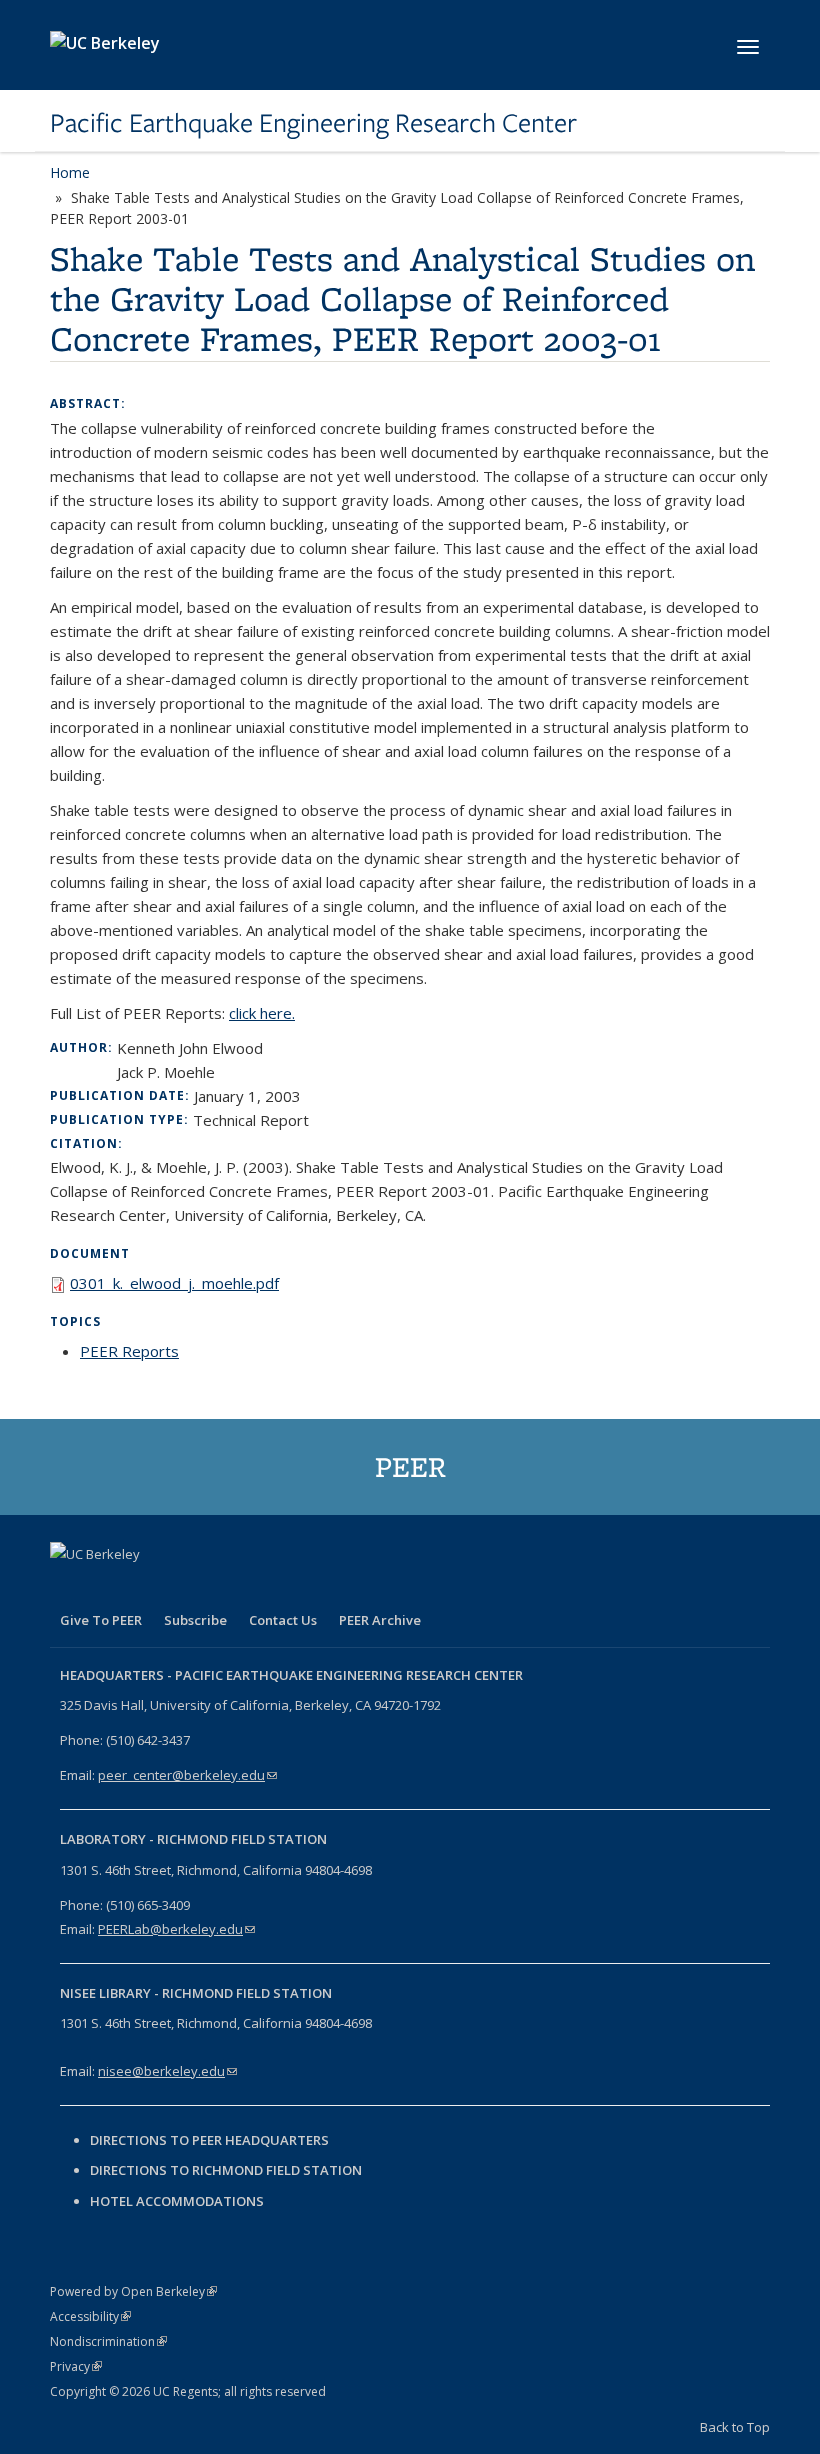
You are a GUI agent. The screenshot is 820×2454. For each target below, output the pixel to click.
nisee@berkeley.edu (167, 2071)
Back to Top (735, 2427)
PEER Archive (380, 1620)
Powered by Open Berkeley (133, 2291)
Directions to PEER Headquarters (211, 2140)
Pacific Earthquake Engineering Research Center (313, 123)
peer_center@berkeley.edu (187, 1775)
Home (70, 172)
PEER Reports (129, 1351)
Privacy (76, 2366)
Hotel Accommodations (177, 2201)
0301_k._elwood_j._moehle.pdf (174, 1283)
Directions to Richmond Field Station (226, 2170)
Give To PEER (101, 1620)
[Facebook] (68, 1588)
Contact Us (283, 1620)
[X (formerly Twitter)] (107, 1588)
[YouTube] (185, 1588)
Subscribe (195, 1620)
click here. (262, 1013)
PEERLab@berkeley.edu (176, 1929)
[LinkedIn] (146, 1588)
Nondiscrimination (108, 2341)
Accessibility (90, 2316)
